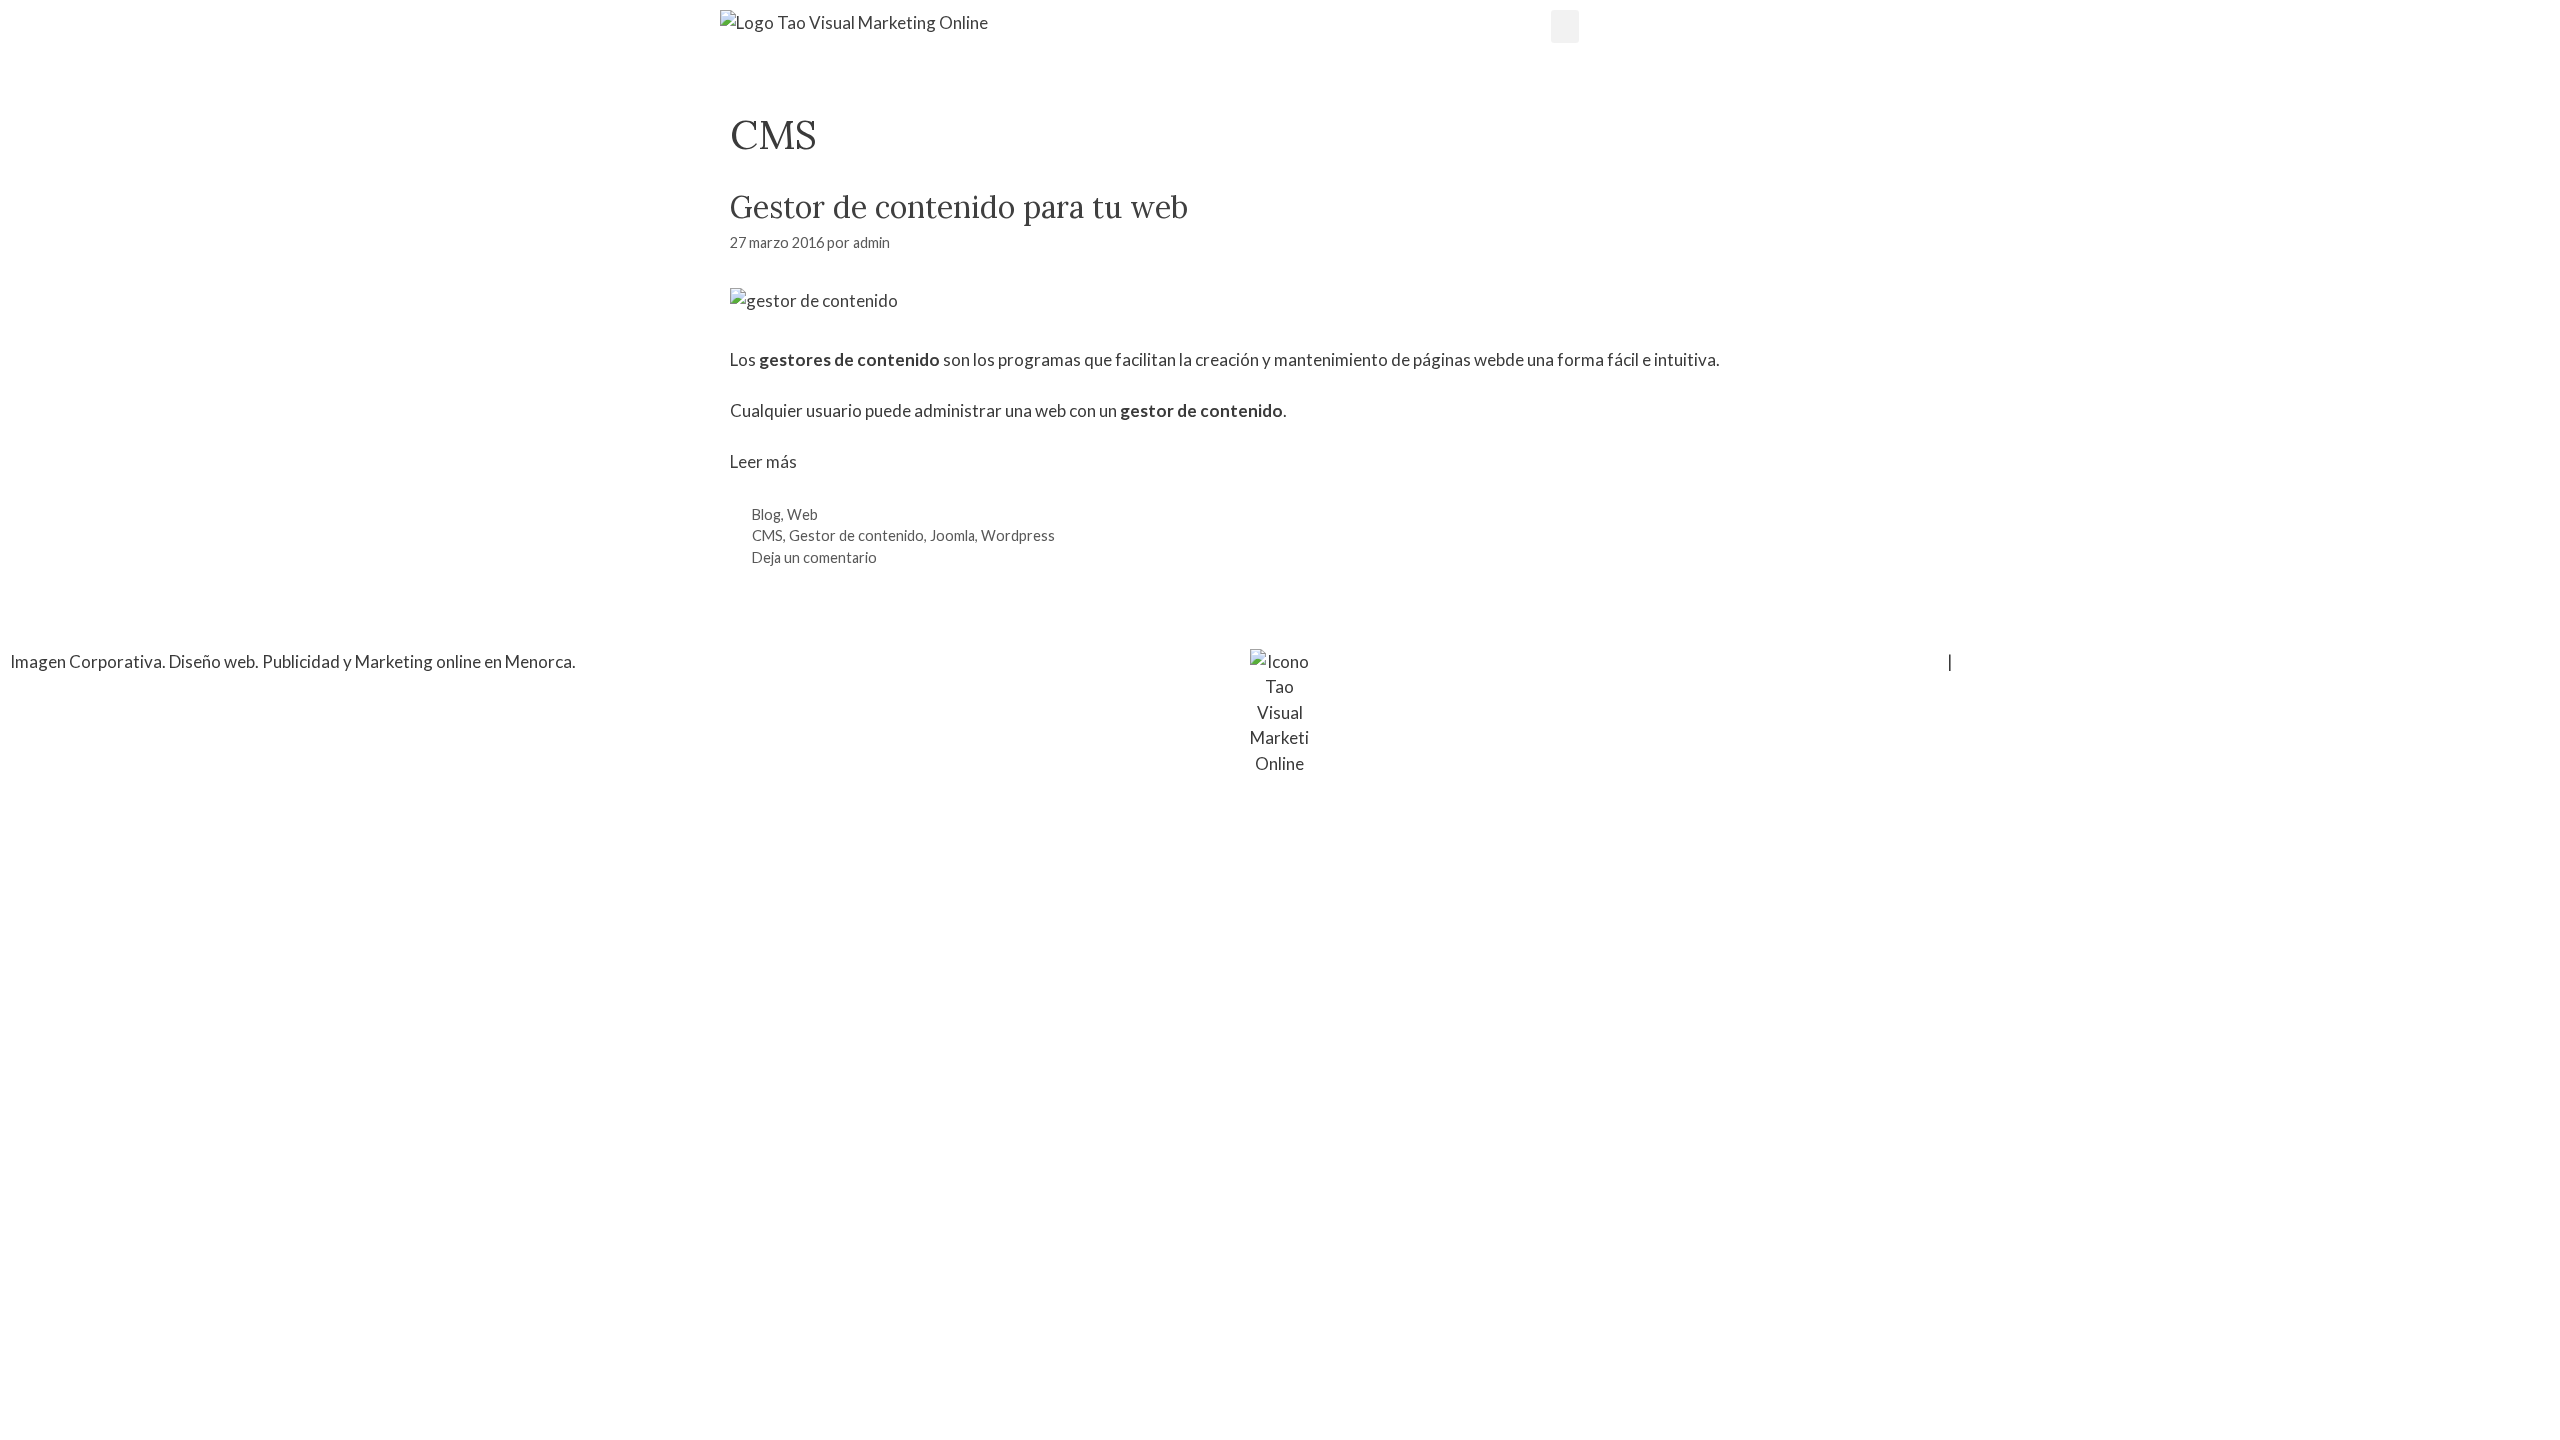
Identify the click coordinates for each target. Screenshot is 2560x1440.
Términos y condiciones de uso (1830, 661)
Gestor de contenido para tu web (959, 207)
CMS (767, 535)
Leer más (763, 461)
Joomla (952, 535)
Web (802, 514)
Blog (766, 514)
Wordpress (1018, 535)
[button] (1565, 26)
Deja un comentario (814, 557)
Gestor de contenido (856, 535)
